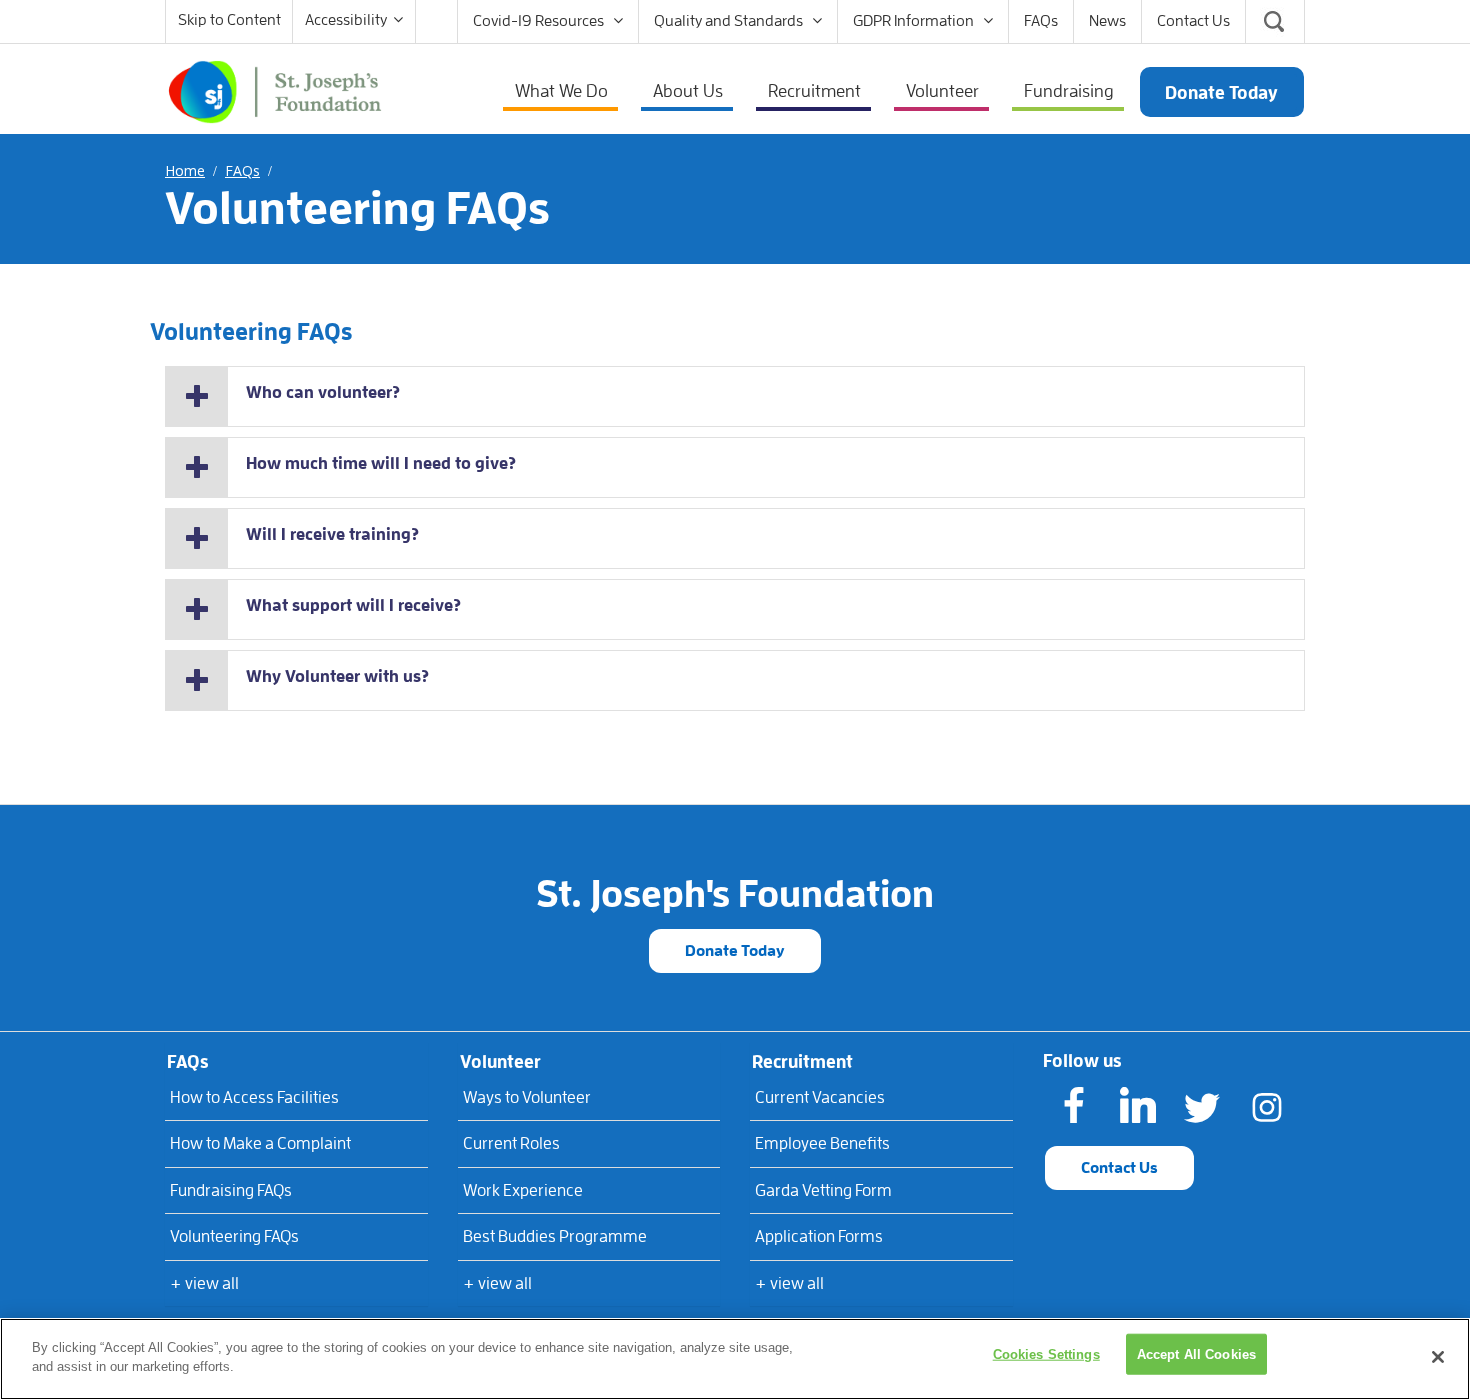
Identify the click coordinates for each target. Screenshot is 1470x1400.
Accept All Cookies (1196, 1354)
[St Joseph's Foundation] (275, 90)
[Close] (1438, 1357)
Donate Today (735, 951)
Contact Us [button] (1119, 1168)
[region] (735, 1359)
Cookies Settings (1046, 1354)
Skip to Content (229, 20)
